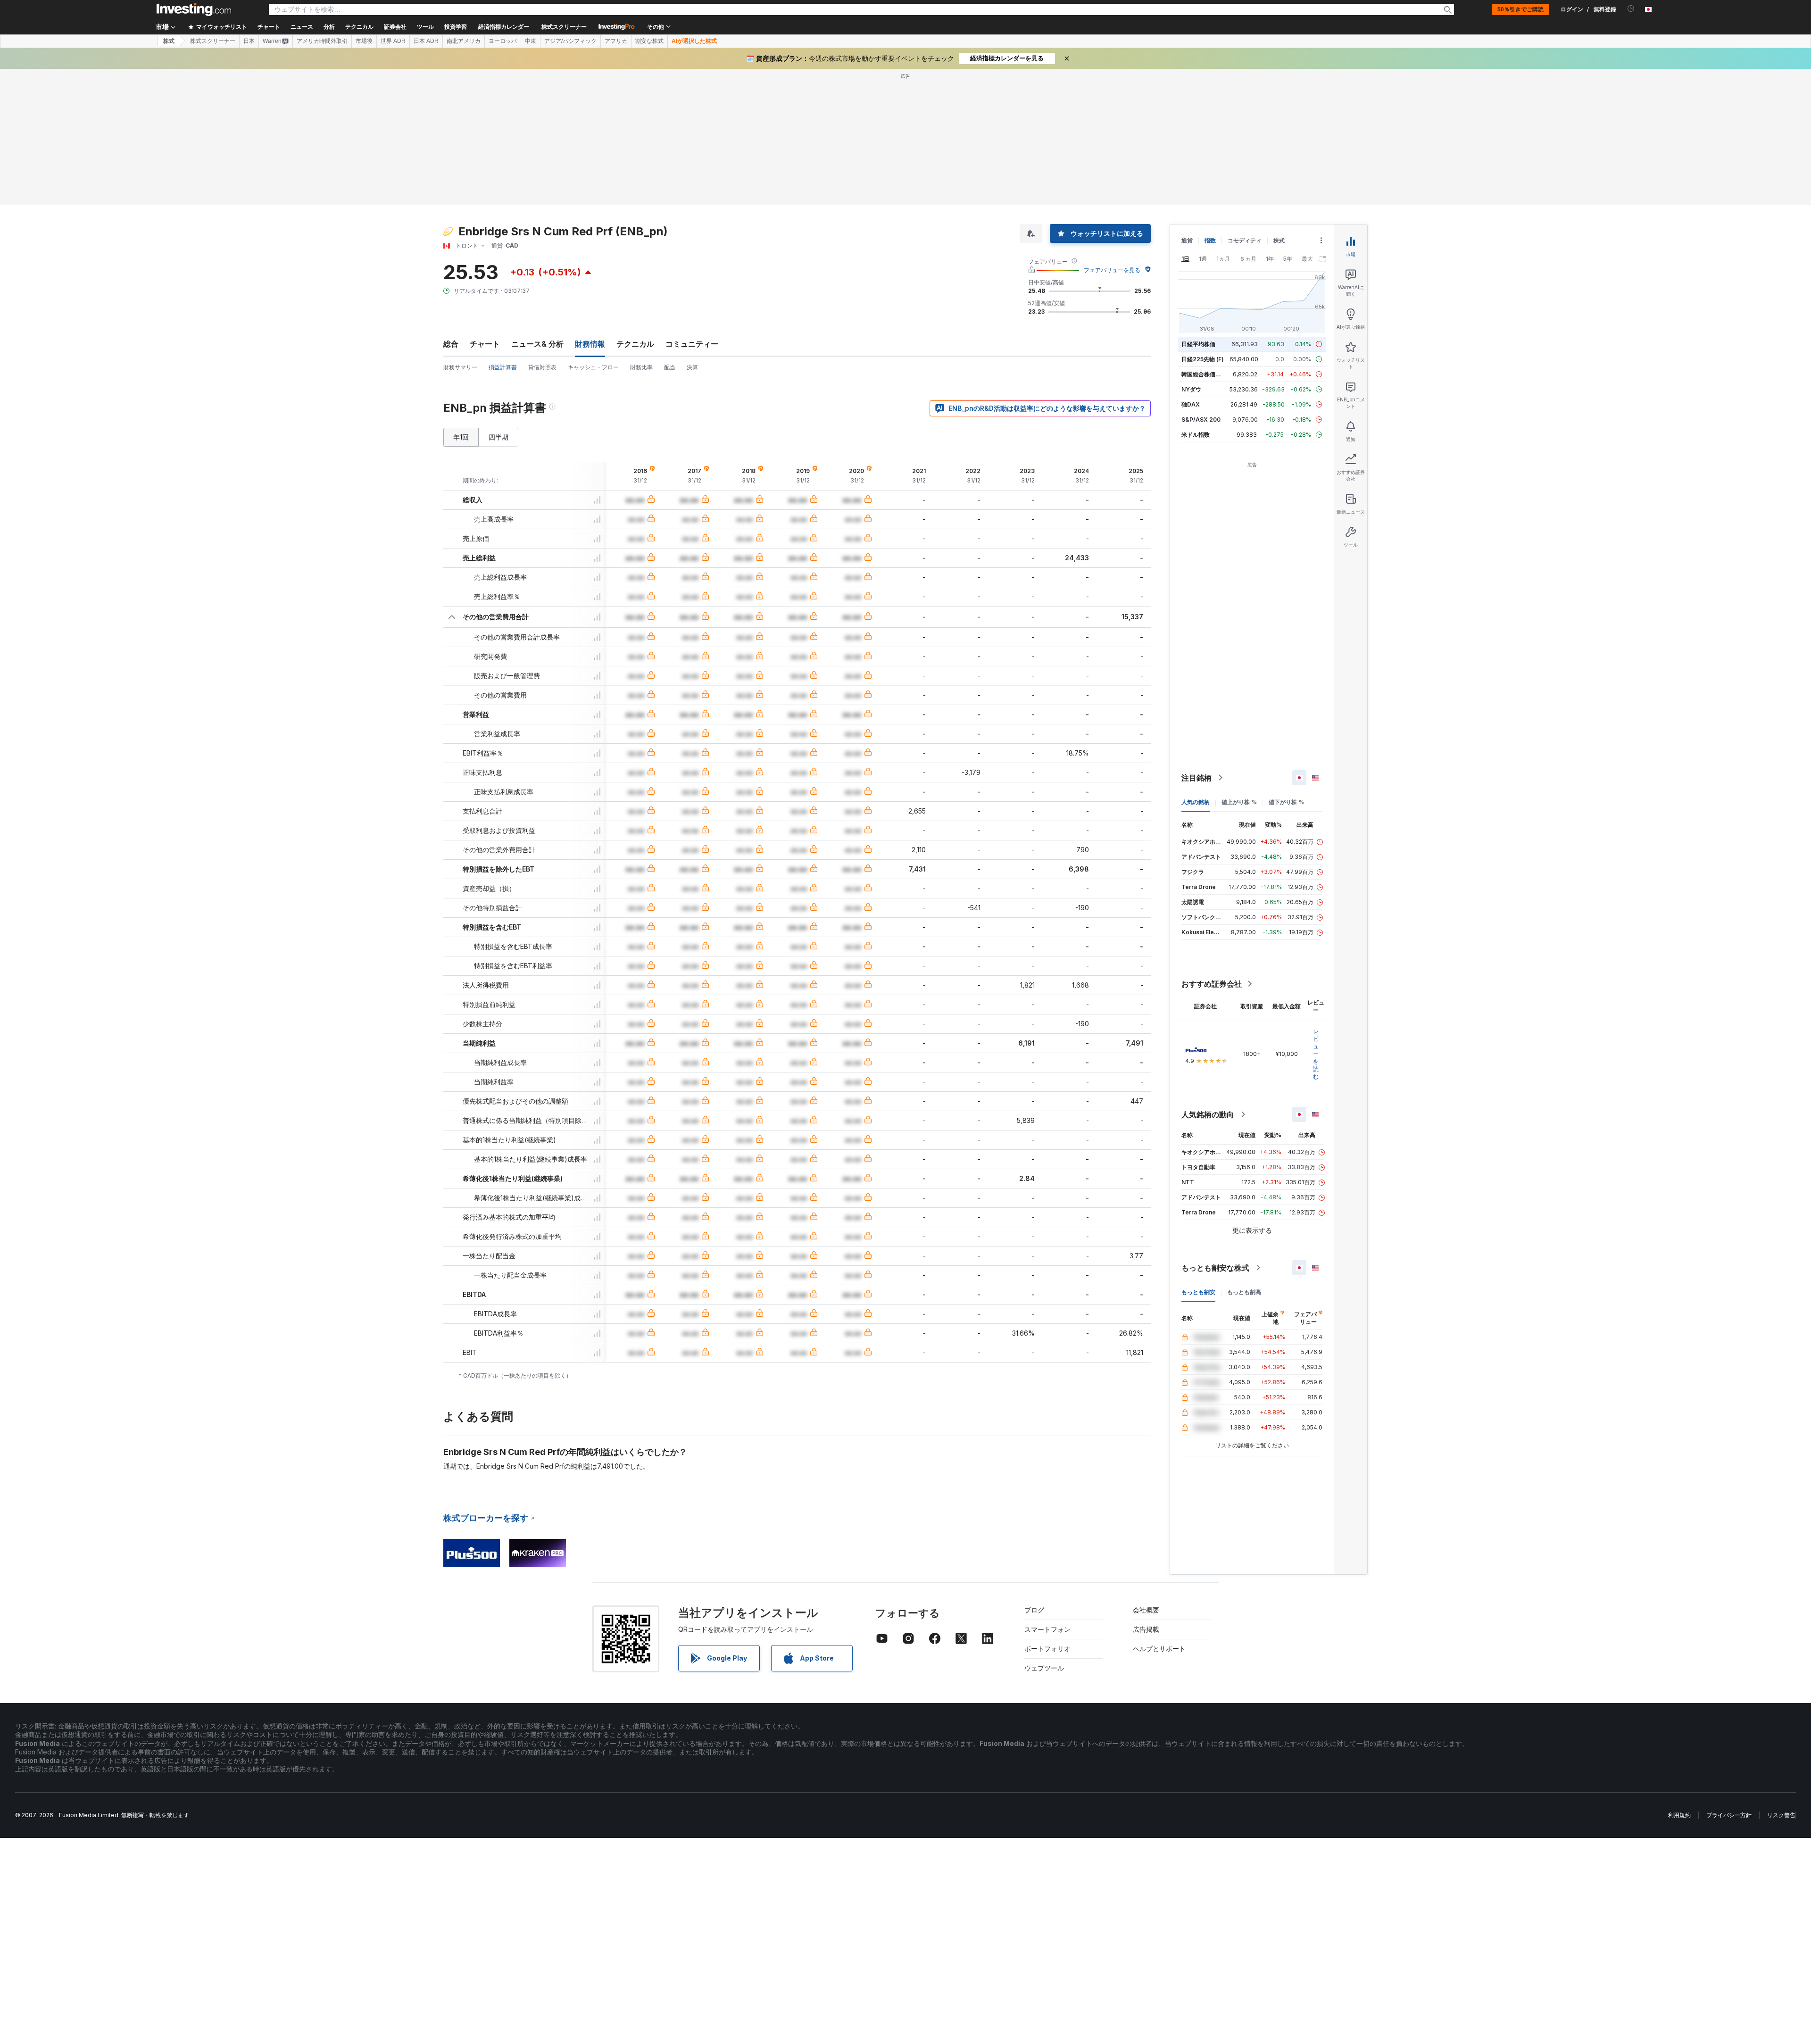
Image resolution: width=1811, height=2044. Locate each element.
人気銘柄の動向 (1208, 1114)
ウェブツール (1044, 1668)
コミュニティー (692, 344)
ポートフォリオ (1047, 1649)
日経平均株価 (1198, 344)
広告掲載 (1146, 1629)
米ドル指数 (1196, 435)
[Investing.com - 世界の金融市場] (194, 9)
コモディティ (1245, 240)
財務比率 (641, 367)
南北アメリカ (464, 41)
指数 (1210, 240)
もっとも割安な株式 (1215, 1268)
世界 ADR (393, 41)
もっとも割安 (1198, 1292)
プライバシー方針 (1729, 1815)
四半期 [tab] (498, 437)
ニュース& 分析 (537, 344)
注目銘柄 (1196, 778)
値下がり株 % (1286, 802)
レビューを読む (1316, 1054)
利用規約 (1679, 1815)
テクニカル (635, 344)
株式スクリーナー (564, 27)
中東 (531, 41)
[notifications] (1631, 9)
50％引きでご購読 (1520, 9)
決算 (692, 367)
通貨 (1187, 240)
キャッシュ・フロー (593, 367)
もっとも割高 (1244, 1292)
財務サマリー (460, 367)
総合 (451, 344)
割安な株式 (649, 41)
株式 (169, 41)
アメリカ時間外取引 (322, 41)
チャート (485, 344)
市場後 (364, 41)
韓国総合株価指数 (1204, 374)
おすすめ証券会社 (1212, 984)
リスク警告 (1781, 1815)
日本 (249, 41)
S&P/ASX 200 (1201, 420)
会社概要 (1146, 1610)
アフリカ (616, 41)
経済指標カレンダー (504, 27)
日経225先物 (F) (1203, 359)
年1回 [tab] (461, 437)
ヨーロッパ (503, 41)
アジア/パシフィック (570, 41)
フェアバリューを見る (1112, 270)
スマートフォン (1047, 1629)
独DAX (1191, 404)
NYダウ (1191, 389)
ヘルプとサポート (1159, 1649)
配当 (670, 367)
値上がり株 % (1239, 802)
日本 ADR (426, 41)
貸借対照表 (542, 367)
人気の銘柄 (1196, 802)
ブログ (1034, 1610)
